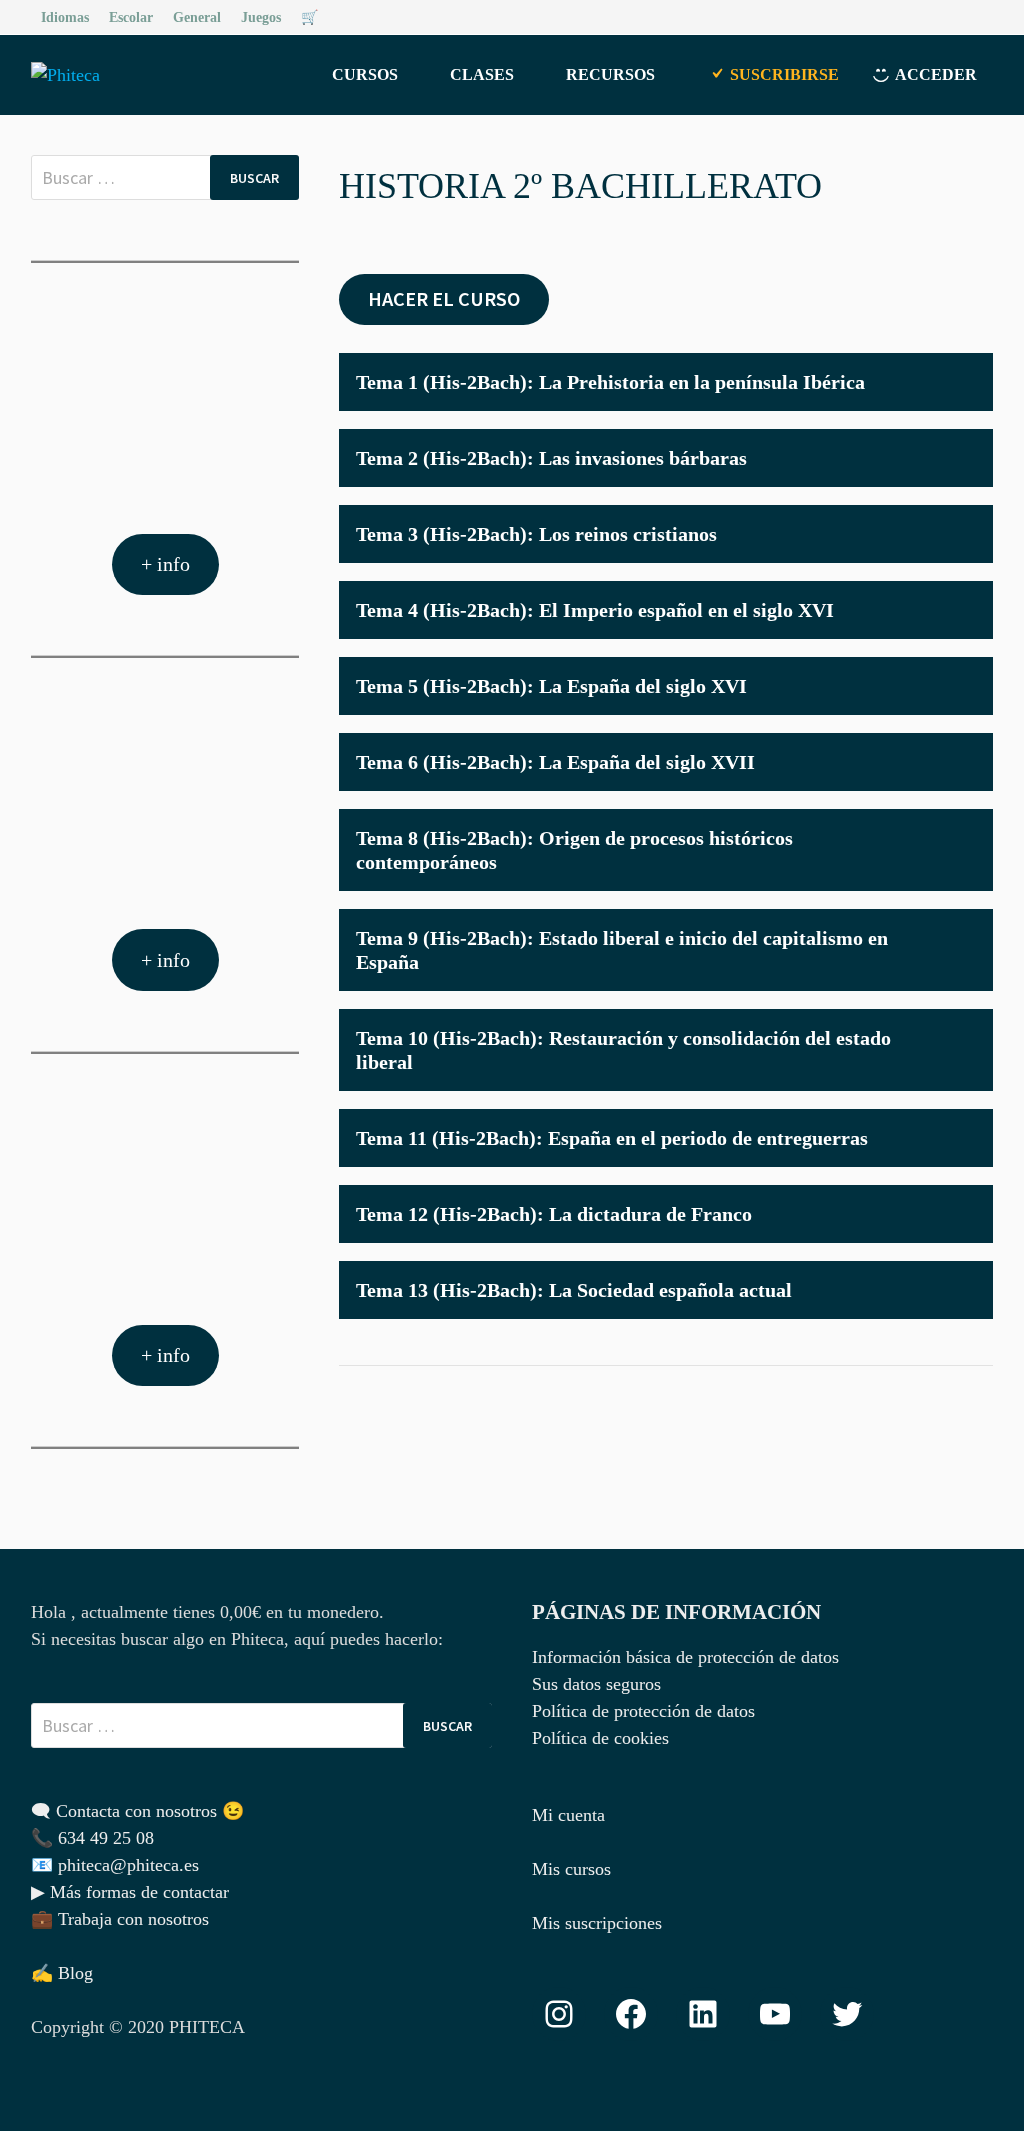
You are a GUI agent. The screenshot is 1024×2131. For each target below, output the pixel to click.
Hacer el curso (444, 299)
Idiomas (65, 17)
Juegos (261, 17)
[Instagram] (982, 16)
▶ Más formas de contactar (130, 1892)
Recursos (610, 74)
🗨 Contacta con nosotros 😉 (137, 1811)
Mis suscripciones (597, 1923)
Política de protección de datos (643, 1711)
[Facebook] (959, 16)
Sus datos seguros (596, 1684)
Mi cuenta (568, 1815)
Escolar (131, 17)
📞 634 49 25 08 (92, 1838)
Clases (482, 74)
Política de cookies (600, 1738)
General (197, 17)
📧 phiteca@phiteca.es (115, 1865)
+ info (165, 564)
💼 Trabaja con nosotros (120, 1919)
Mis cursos (571, 1869)
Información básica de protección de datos (685, 1657)
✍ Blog (62, 1973)
